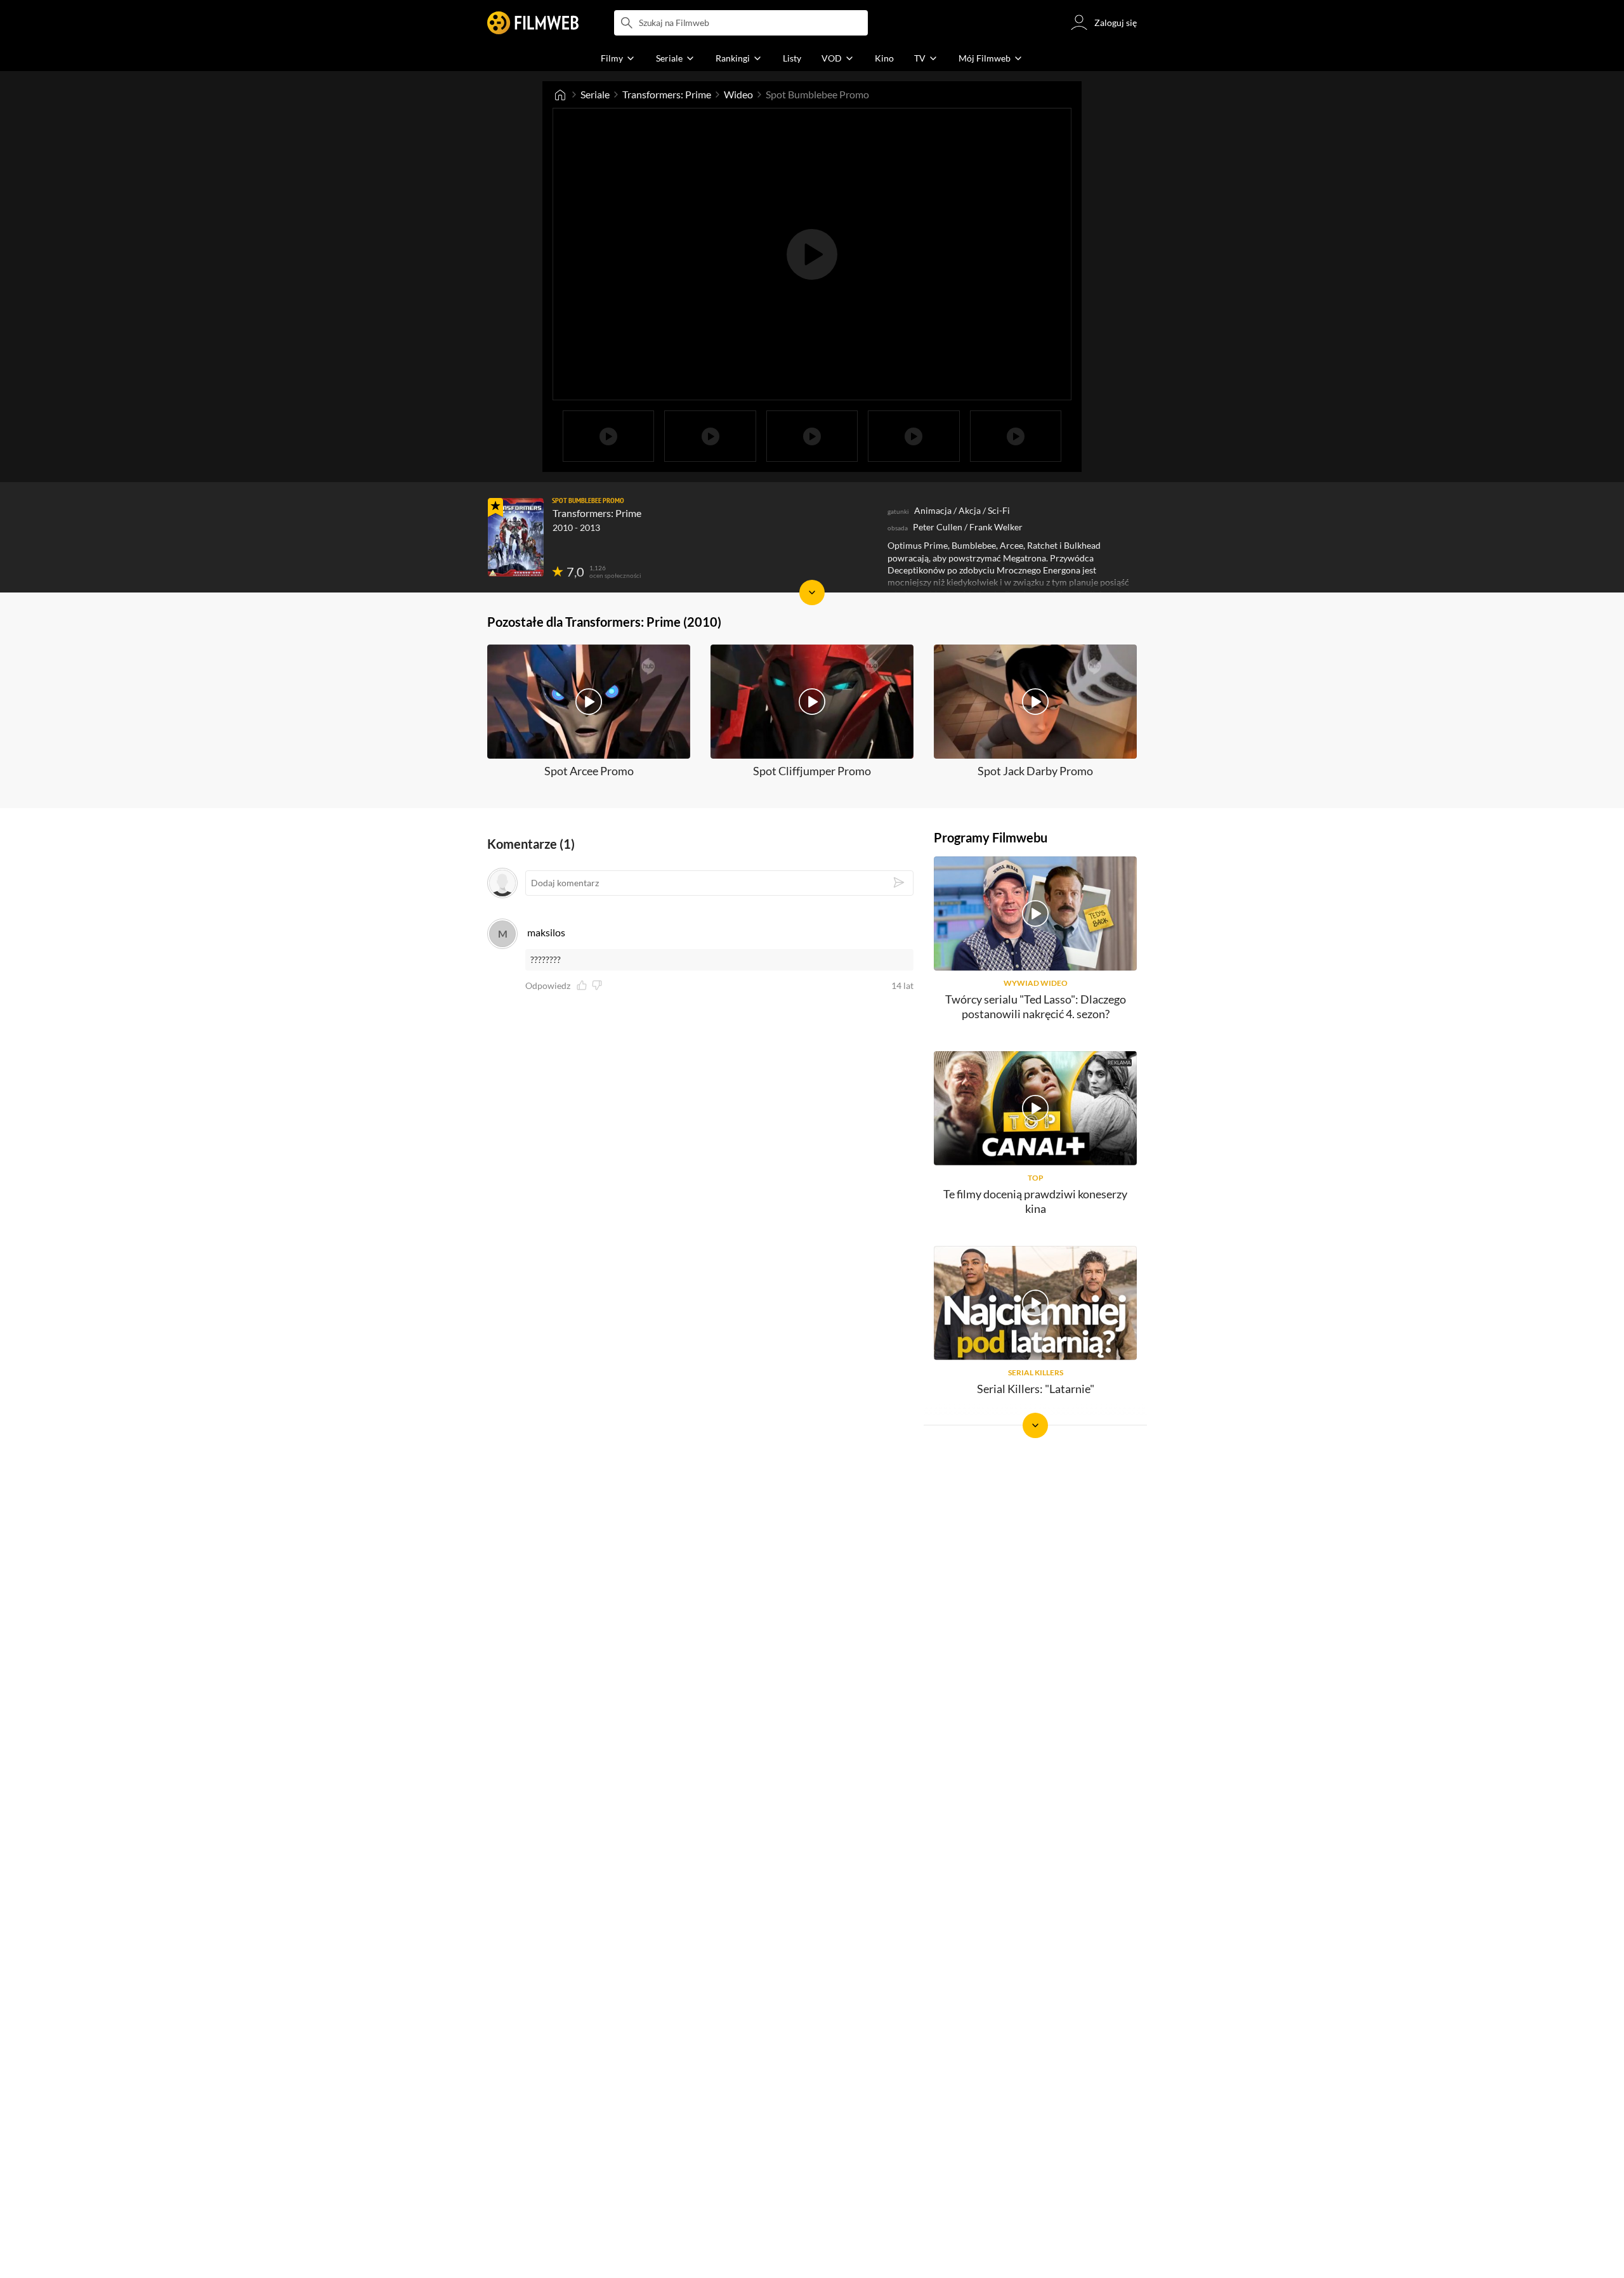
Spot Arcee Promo (589, 771)
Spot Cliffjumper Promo (812, 771)
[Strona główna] (560, 95)
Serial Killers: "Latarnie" (1036, 1389)
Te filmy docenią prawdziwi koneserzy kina (1035, 1201)
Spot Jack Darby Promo (1035, 771)
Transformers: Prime (667, 94)
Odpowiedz (548, 986)
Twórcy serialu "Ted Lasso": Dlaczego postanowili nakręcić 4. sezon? (1036, 1006)
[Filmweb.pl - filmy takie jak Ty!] (533, 23)
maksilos (546, 932)
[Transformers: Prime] (516, 537)
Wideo (738, 94)
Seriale (595, 94)
